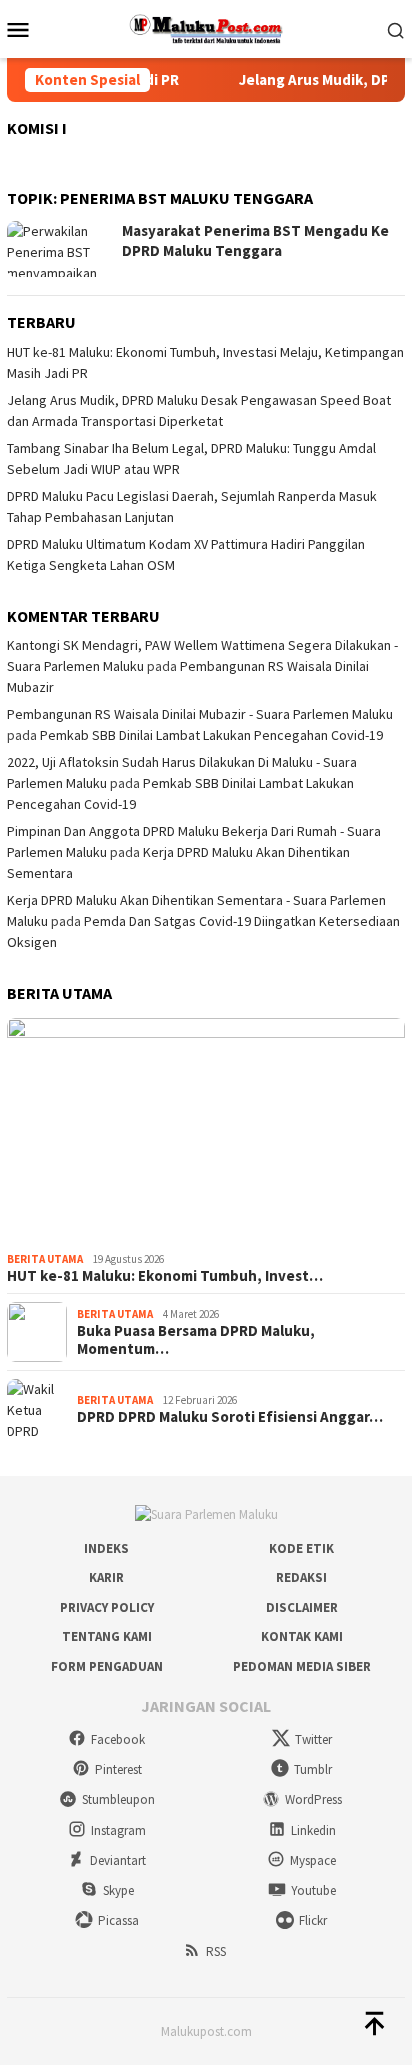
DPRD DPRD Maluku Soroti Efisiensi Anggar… (230, 1417)
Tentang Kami (107, 1636)
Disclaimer (302, 1607)
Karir (106, 1577)
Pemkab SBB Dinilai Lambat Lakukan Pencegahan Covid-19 (211, 735)
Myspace (313, 1860)
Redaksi (301, 1577)
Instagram (118, 1830)
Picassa (118, 1920)
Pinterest (118, 1769)
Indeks (106, 1548)
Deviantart (118, 1860)
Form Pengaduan (107, 1666)
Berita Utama (45, 1259)
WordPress (313, 1799)
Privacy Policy (107, 1607)
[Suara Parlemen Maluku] (206, 27)
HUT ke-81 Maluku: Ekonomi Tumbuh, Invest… (165, 1276)
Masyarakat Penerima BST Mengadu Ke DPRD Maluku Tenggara (255, 240)
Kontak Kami (302, 1636)
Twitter (313, 1739)
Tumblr (313, 1769)
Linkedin (313, 1830)
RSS (216, 1951)
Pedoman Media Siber (302, 1666)
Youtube (313, 1890)
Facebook (118, 1739)
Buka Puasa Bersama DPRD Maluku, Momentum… (196, 1340)
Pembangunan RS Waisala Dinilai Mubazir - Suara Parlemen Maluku (200, 714)
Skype (118, 1890)
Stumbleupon (118, 1799)
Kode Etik (301, 1548)
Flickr (313, 1920)
